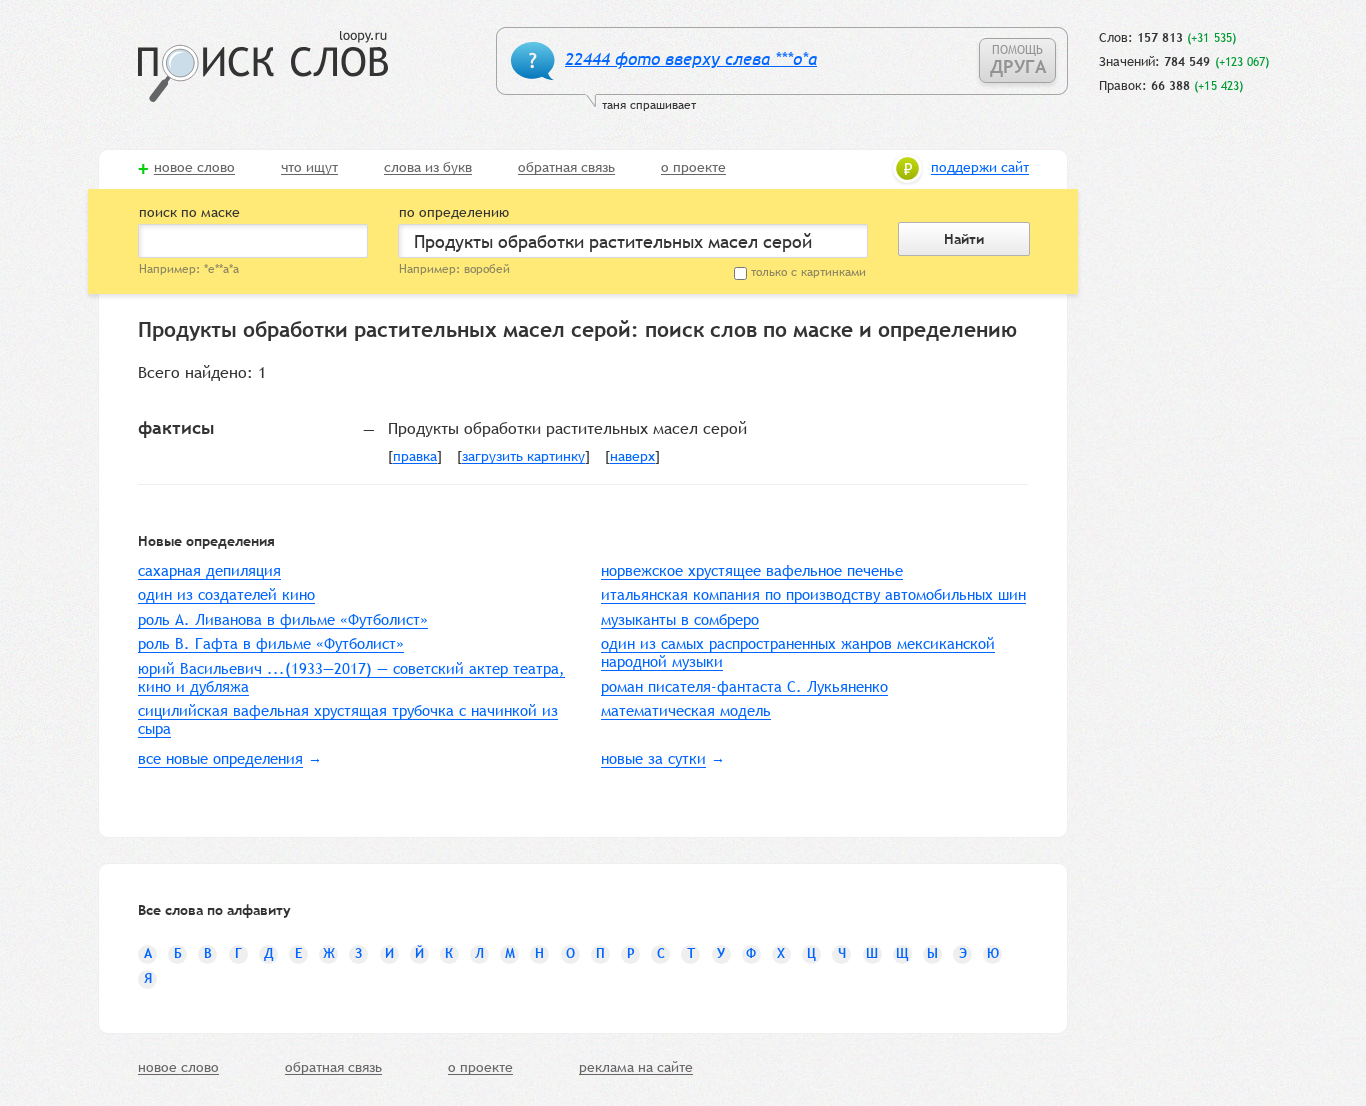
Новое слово (194, 168)
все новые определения (220, 758)
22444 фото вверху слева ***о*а (691, 59)
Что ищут (309, 168)
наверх (632, 457)
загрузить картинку (523, 457)
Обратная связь (566, 168)
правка (415, 457)
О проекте (693, 168)
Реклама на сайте (636, 1068)
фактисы (176, 427)
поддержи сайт (980, 168)
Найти (964, 239)
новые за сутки (653, 758)
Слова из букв (428, 168)
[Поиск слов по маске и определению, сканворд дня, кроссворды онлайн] (263, 66)
